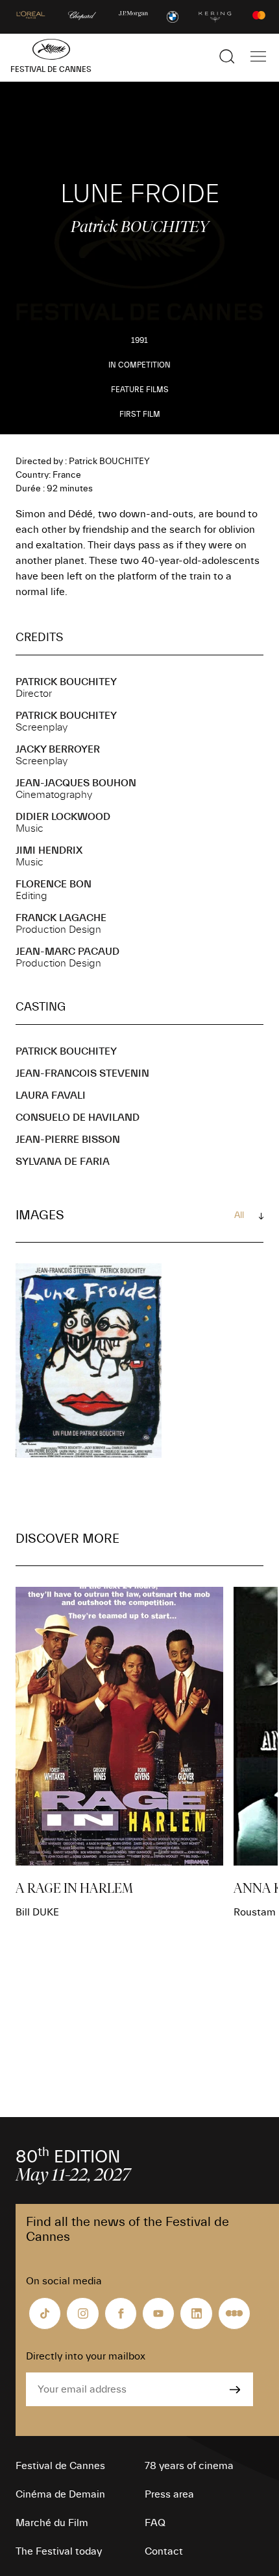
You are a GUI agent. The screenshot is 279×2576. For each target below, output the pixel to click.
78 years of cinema (189, 2466)
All (239, 1215)
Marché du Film (52, 2523)
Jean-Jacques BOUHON (76, 783)
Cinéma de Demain (60, 2494)
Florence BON (54, 884)
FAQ (155, 2523)
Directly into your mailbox (86, 2356)
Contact (164, 2551)
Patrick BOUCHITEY (66, 682)
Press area (169, 2494)
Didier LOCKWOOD (63, 817)
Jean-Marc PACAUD (67, 952)
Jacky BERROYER (58, 749)
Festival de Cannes (60, 2466)
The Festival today (59, 2551)
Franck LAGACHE (61, 918)
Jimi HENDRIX (49, 850)
